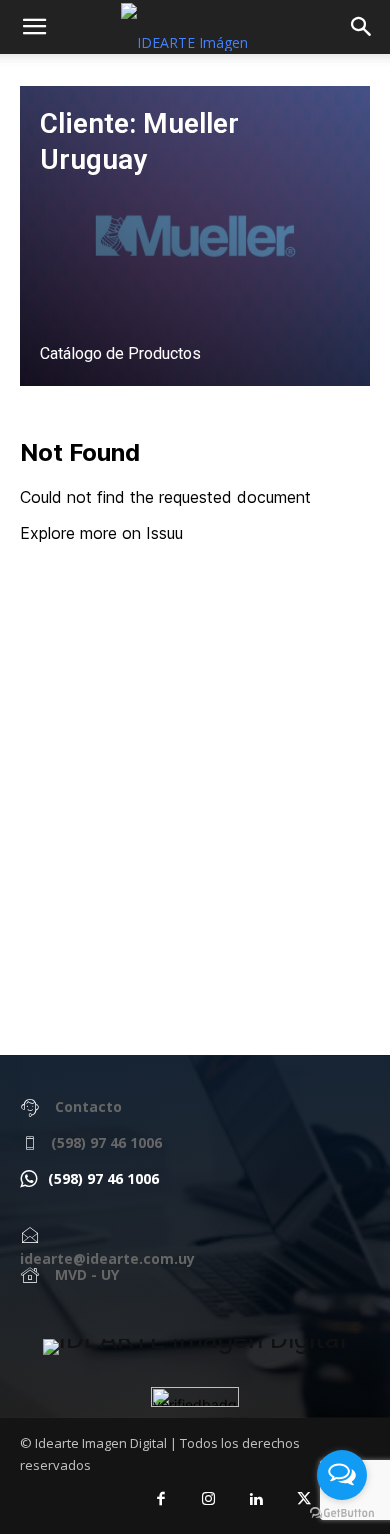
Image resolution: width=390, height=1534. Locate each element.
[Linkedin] (257, 1500)
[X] (304, 1500)
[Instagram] (209, 1500)
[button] (362, 27)
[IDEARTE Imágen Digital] (195, 1347)
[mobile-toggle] (34, 27)
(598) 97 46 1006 (106, 1142)
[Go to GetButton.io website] (342, 1513)
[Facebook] (162, 1500)
